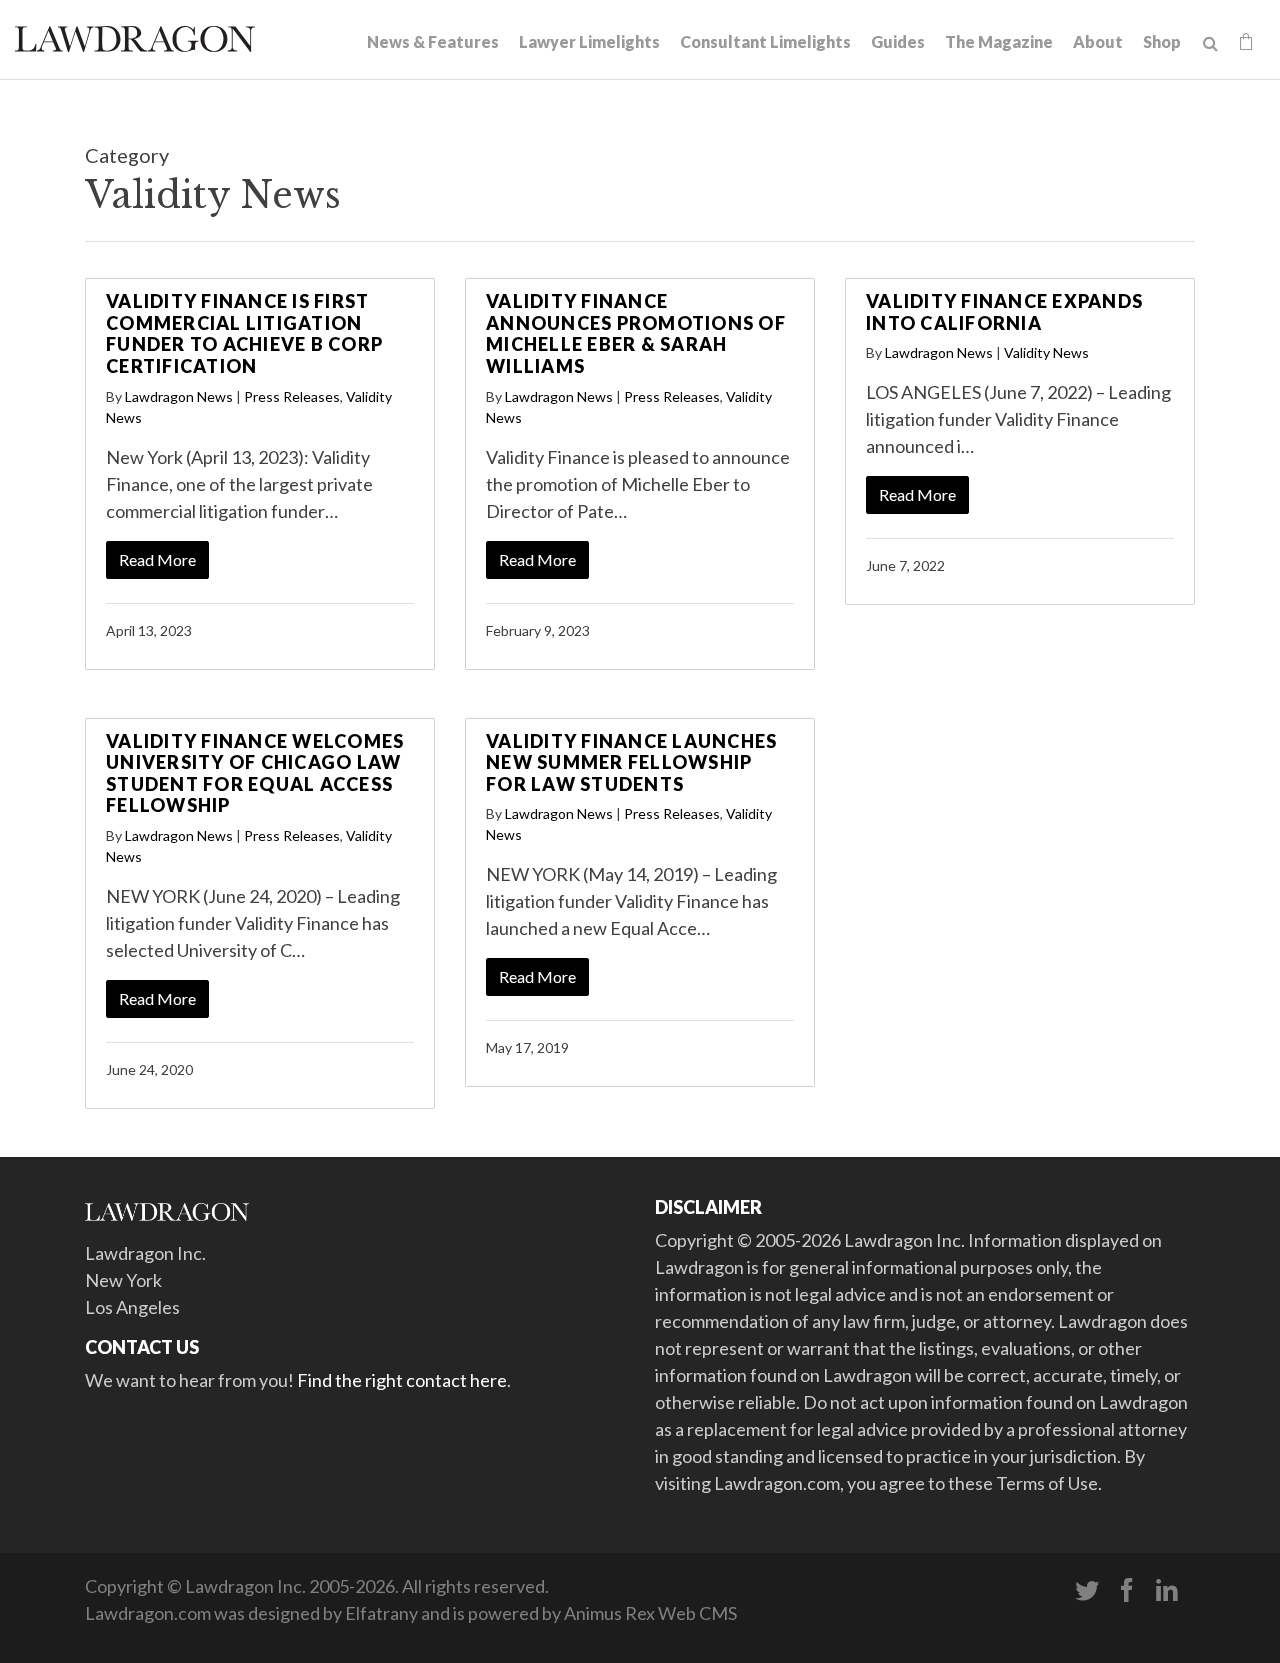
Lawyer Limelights (589, 41)
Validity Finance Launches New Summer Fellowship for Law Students (631, 762)
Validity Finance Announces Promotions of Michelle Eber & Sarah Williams (636, 333)
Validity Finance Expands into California (1004, 312)
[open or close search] (1210, 44)
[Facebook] (1127, 1591)
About (1098, 41)
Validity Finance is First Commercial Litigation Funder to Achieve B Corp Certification (244, 333)
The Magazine (999, 41)
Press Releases (292, 396)
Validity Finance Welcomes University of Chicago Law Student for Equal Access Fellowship (255, 773)
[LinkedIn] (1167, 1591)
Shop (1162, 41)
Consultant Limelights (765, 41)
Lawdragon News (179, 396)
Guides (898, 41)
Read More (157, 559)
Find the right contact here (402, 1380)
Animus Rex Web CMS (650, 1613)
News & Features (433, 41)
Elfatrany (381, 1613)
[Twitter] (1087, 1591)
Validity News (1046, 352)
